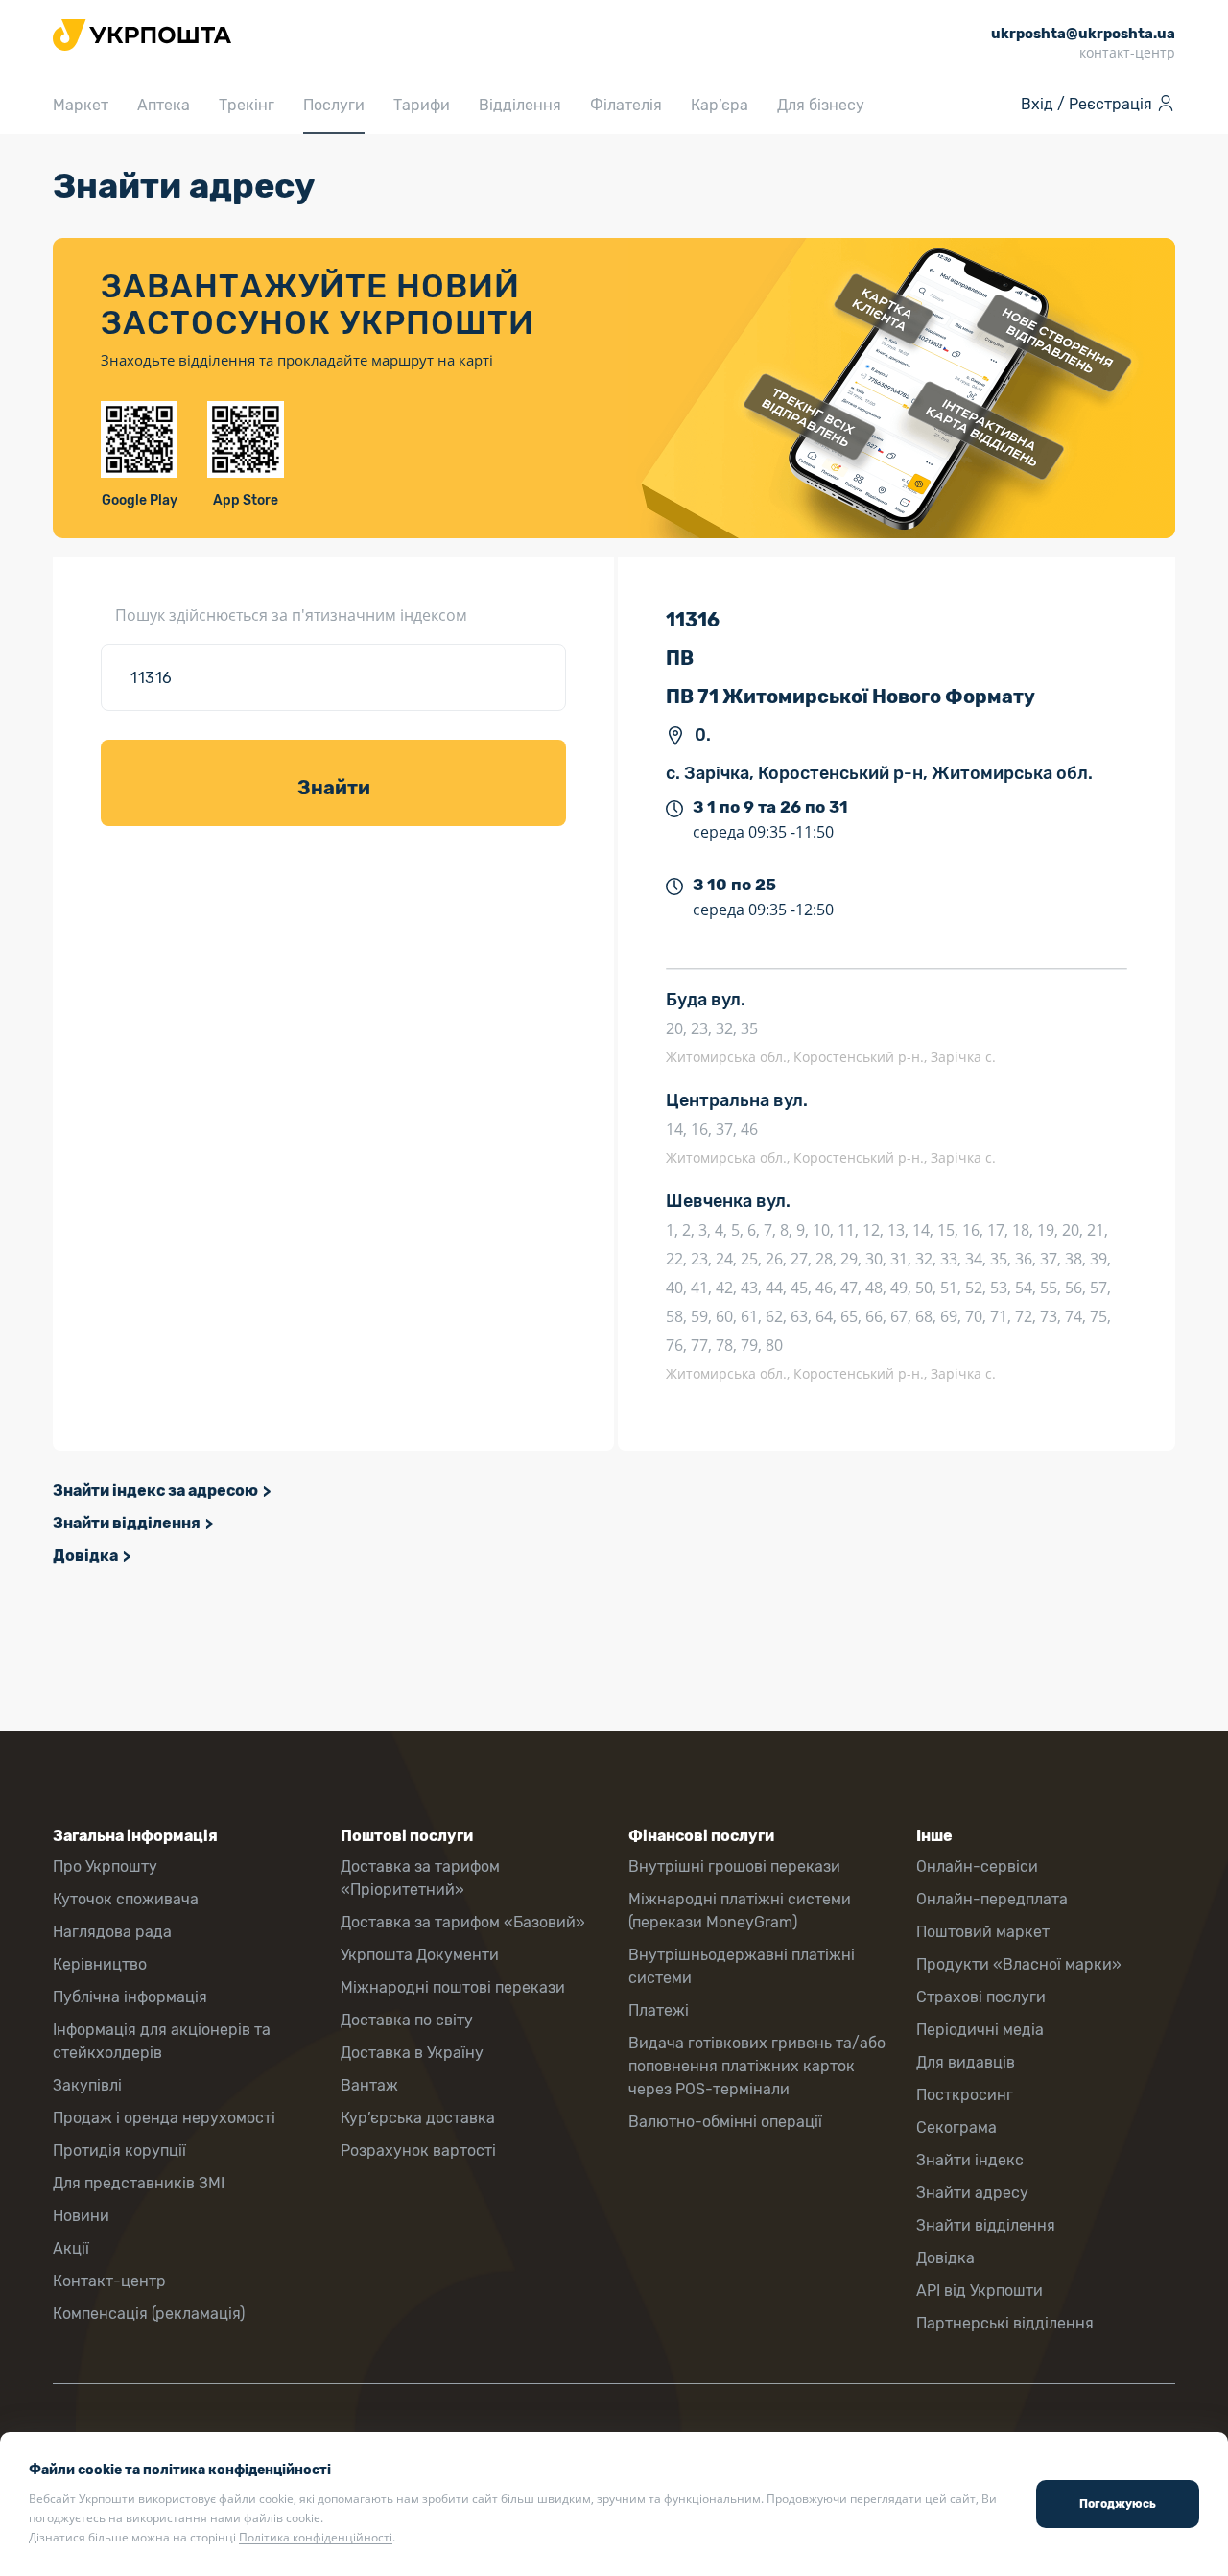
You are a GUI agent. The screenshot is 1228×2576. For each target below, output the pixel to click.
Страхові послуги (981, 1997)
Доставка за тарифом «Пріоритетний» (420, 1878)
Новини (81, 2216)
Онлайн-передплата (992, 1899)
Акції (71, 2248)
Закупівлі (87, 2085)
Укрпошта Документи (420, 1955)
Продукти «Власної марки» (1019, 1964)
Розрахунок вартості (418, 2151)
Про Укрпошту (105, 1867)
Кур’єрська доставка (418, 2118)
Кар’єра (720, 105)
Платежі (659, 2010)
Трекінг (247, 105)
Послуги (334, 105)
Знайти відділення (127, 1523)
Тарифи (422, 105)
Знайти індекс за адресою (155, 1490)
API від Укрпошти (980, 2291)
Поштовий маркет (983, 1932)
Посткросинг (965, 2095)
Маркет (81, 105)
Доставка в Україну (412, 2053)
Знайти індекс (970, 2160)
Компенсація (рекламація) (149, 2314)
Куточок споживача (126, 1899)
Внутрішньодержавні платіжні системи (742, 1966)
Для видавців (966, 2062)
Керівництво (100, 1964)
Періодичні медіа (980, 2030)
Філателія (626, 105)
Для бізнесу (821, 105)
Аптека (164, 105)
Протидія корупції (119, 2151)
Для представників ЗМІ (139, 2183)
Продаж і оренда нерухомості (164, 2118)
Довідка (85, 1556)
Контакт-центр (109, 2281)
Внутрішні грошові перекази (734, 1867)
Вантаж (369, 2085)
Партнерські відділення (1005, 2323)
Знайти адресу (972, 2193)
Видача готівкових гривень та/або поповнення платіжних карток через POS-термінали (757, 2066)
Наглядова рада (112, 1932)
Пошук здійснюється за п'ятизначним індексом (291, 615)
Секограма (956, 2127)
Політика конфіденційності (316, 2537)
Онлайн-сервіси (977, 1867)
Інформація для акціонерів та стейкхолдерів (162, 2041)
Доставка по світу (407, 2020)
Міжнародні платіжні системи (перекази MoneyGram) (740, 1911)
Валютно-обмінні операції (725, 2122)
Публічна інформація (130, 1997)
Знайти (334, 788)
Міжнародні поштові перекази (453, 1987)
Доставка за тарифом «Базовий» (463, 1922)
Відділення (520, 105)
